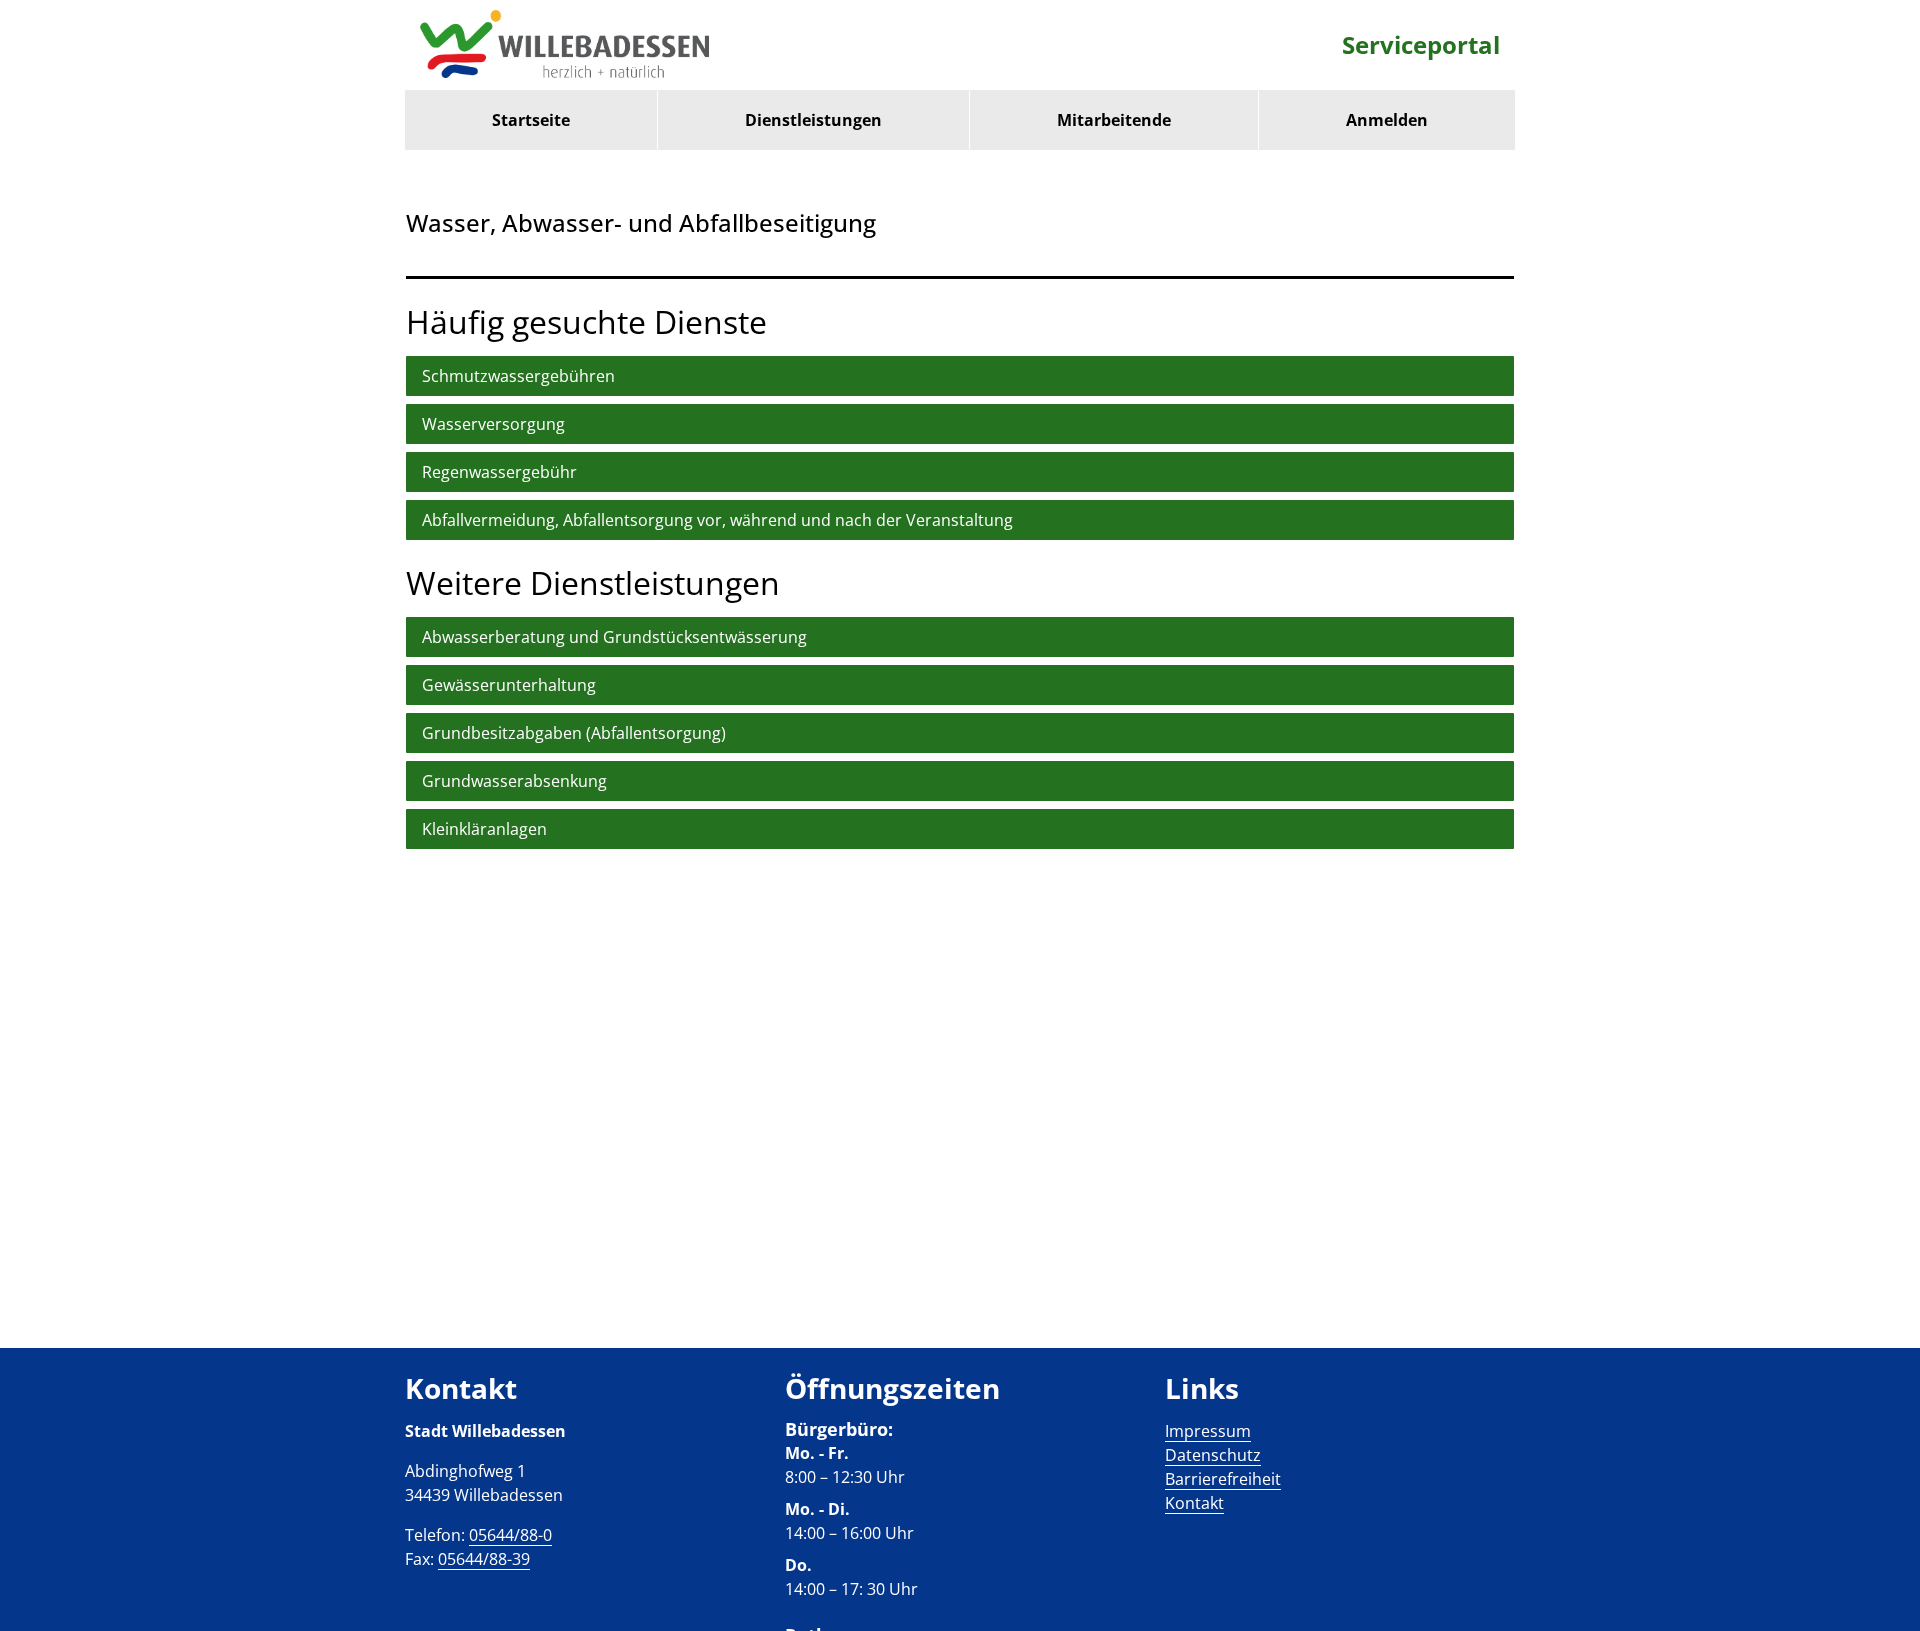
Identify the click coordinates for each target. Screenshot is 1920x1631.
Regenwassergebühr (499, 472)
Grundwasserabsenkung (514, 781)
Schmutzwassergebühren (518, 376)
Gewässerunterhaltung (509, 685)
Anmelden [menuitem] (1387, 120)
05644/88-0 (510, 1535)
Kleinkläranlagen (484, 829)
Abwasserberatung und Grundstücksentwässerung (614, 637)
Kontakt (1194, 1503)
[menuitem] (531, 120)
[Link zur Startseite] (564, 45)
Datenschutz (1213, 1455)
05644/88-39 (484, 1559)
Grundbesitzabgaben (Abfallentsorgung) (574, 733)
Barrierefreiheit (1223, 1479)
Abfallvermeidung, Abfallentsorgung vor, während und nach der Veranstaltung (717, 520)
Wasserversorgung (493, 424)
